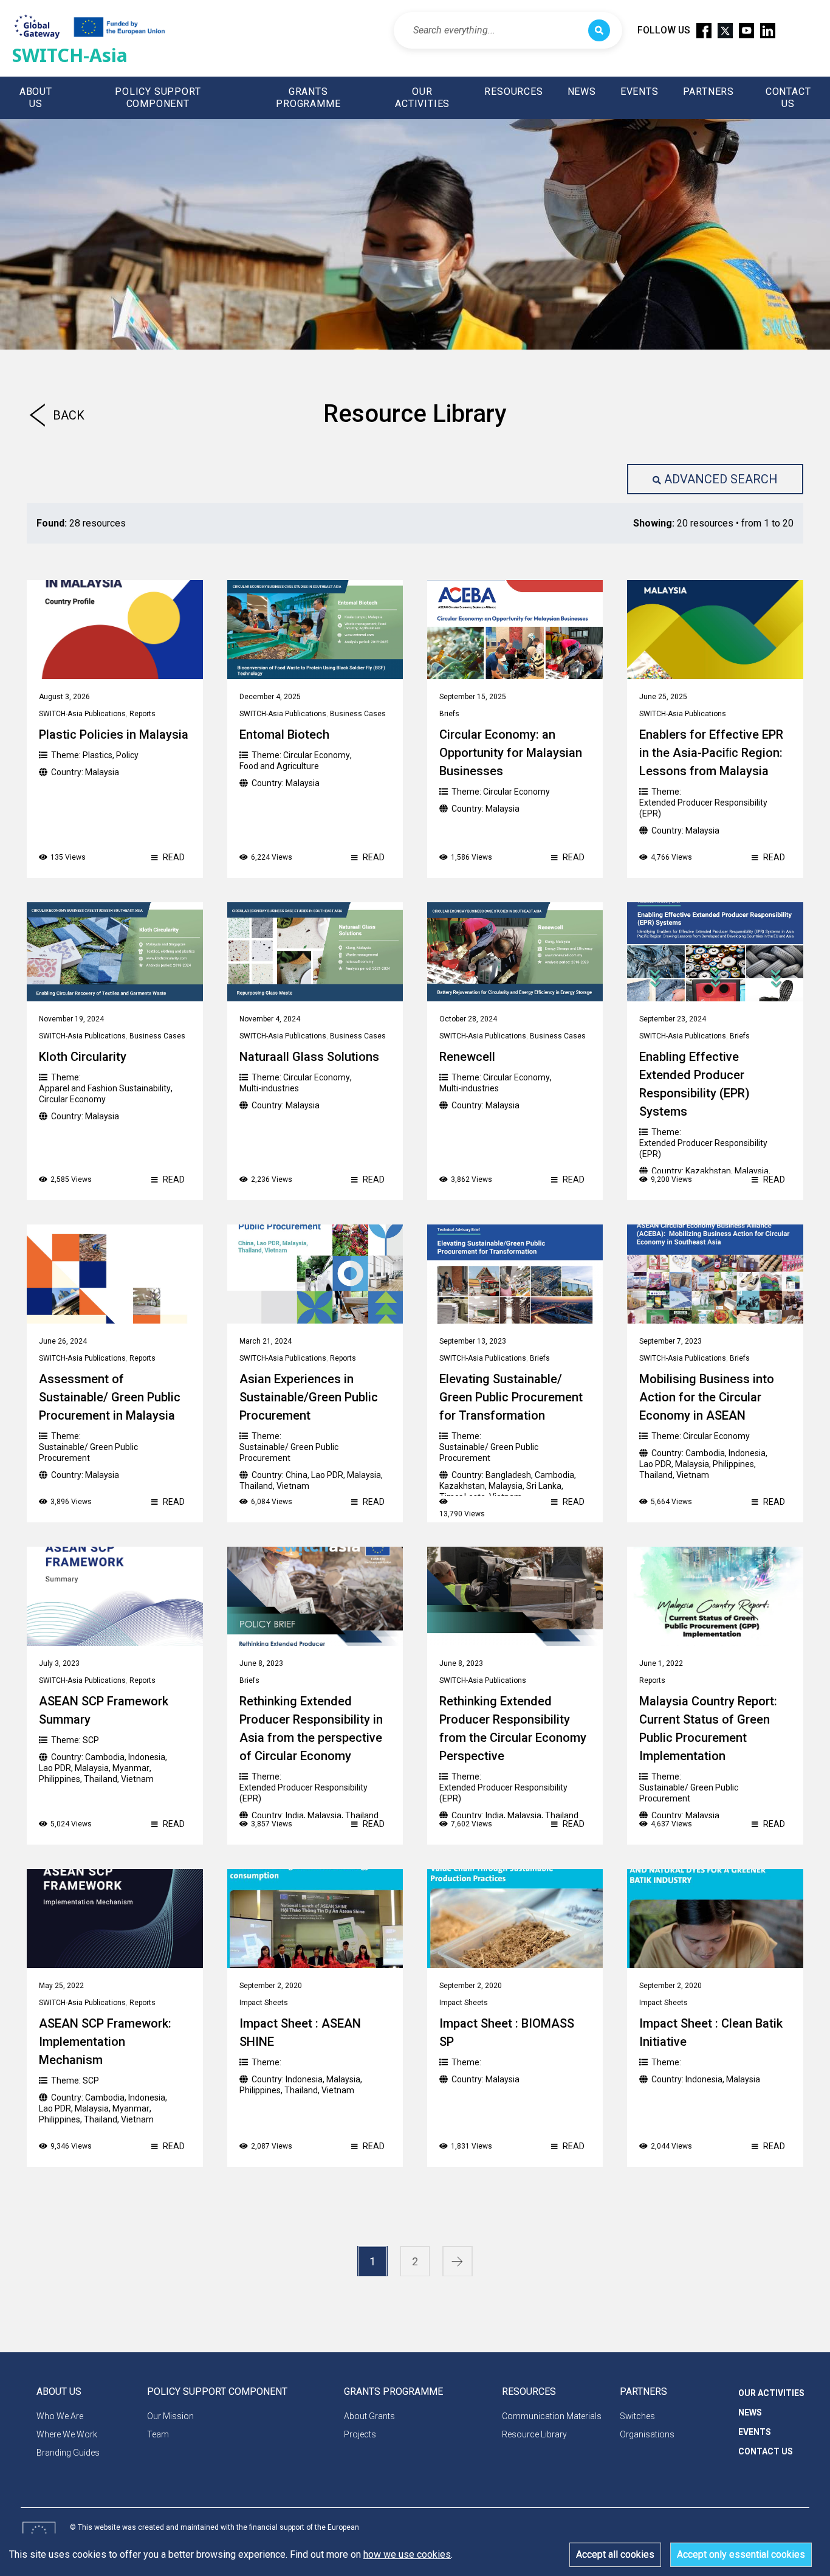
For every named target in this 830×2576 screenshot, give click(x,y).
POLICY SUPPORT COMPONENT (158, 98)
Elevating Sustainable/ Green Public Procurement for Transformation (511, 1397)
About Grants (369, 2416)
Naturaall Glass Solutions (309, 1057)
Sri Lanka (544, 1486)
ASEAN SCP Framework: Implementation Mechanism (105, 2042)
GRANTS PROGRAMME (308, 98)
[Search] (599, 30)
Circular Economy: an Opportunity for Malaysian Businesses (511, 753)
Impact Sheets (264, 2003)
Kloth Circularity (83, 1057)
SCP (91, 1740)
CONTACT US (788, 98)
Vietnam (293, 1486)
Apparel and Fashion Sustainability (105, 1088)
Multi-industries (269, 1088)
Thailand (256, 1486)
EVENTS (640, 92)
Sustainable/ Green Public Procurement (88, 1452)
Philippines (733, 1464)
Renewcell (467, 1057)
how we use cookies (407, 2554)
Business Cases (358, 714)
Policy (127, 755)
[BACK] (32, 421)
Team (158, 2434)
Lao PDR (327, 1475)
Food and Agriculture (279, 766)
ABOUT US (36, 98)
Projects (360, 2434)
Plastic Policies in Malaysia (114, 734)
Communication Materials (552, 2416)
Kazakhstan (708, 1171)
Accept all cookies (615, 2554)
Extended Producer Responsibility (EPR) (703, 808)
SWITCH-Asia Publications (82, 714)
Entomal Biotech (284, 734)
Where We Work (67, 2434)
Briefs (449, 714)
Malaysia (102, 772)
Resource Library (534, 2434)
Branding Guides (68, 2453)
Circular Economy (317, 755)
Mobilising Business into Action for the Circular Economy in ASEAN (707, 1397)
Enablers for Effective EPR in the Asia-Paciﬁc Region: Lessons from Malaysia (711, 753)
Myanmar (131, 1768)
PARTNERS (708, 92)
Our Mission (170, 2416)
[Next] (458, 2262)
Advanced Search (721, 479)
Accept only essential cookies (741, 2554)
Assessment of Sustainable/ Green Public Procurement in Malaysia (110, 1397)
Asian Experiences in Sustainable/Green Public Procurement (309, 1397)
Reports (142, 714)
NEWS (582, 92)
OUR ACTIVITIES (422, 98)
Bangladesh (508, 1475)
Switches (637, 2416)
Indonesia (747, 1453)
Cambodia (554, 1475)
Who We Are (60, 2416)
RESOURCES (513, 92)
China (297, 1475)
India (295, 1815)
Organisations (647, 2434)
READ (173, 857)
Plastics (98, 755)
